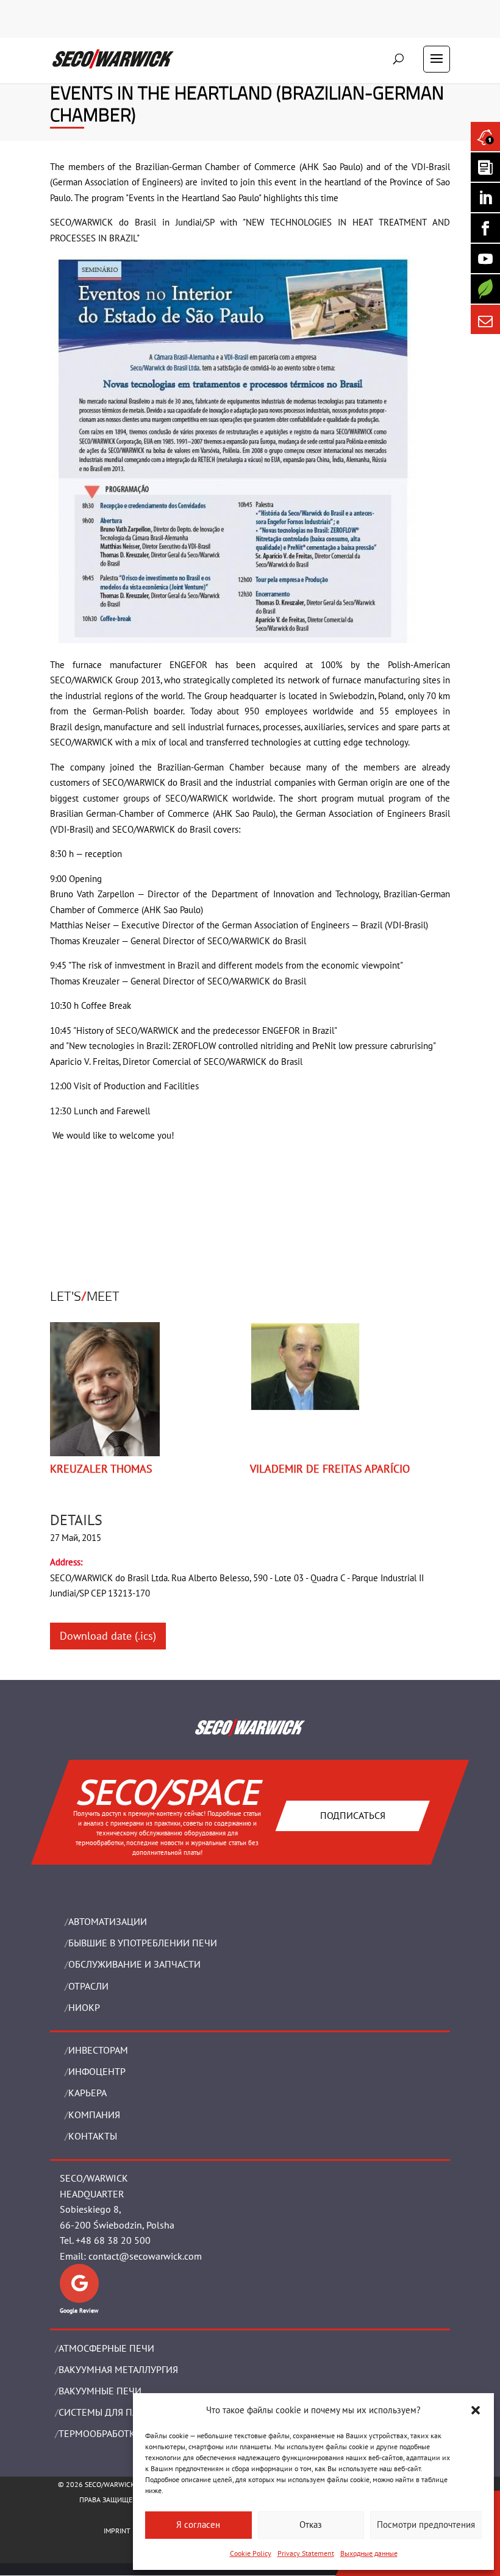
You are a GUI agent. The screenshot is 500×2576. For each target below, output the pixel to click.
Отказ (311, 2524)
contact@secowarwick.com (145, 2256)
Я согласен (198, 2524)
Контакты (93, 2136)
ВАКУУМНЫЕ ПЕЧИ (100, 2391)
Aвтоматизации (108, 1921)
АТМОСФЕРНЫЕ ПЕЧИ (106, 2348)
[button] (476, 2410)
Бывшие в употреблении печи (143, 1943)
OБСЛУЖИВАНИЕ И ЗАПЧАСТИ (134, 1964)
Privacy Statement (306, 2553)
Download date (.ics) (108, 1636)
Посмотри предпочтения (426, 2524)
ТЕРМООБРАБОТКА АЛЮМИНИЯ (127, 2433)
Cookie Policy (251, 2553)
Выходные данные (369, 2553)
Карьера (87, 2093)
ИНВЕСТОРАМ (98, 2050)
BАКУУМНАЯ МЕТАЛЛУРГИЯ (118, 2369)
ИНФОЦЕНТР (97, 2071)
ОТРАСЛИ (88, 1986)
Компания (94, 2115)
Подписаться (353, 1815)
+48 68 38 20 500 (113, 2240)
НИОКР (84, 2007)
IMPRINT (117, 2531)
